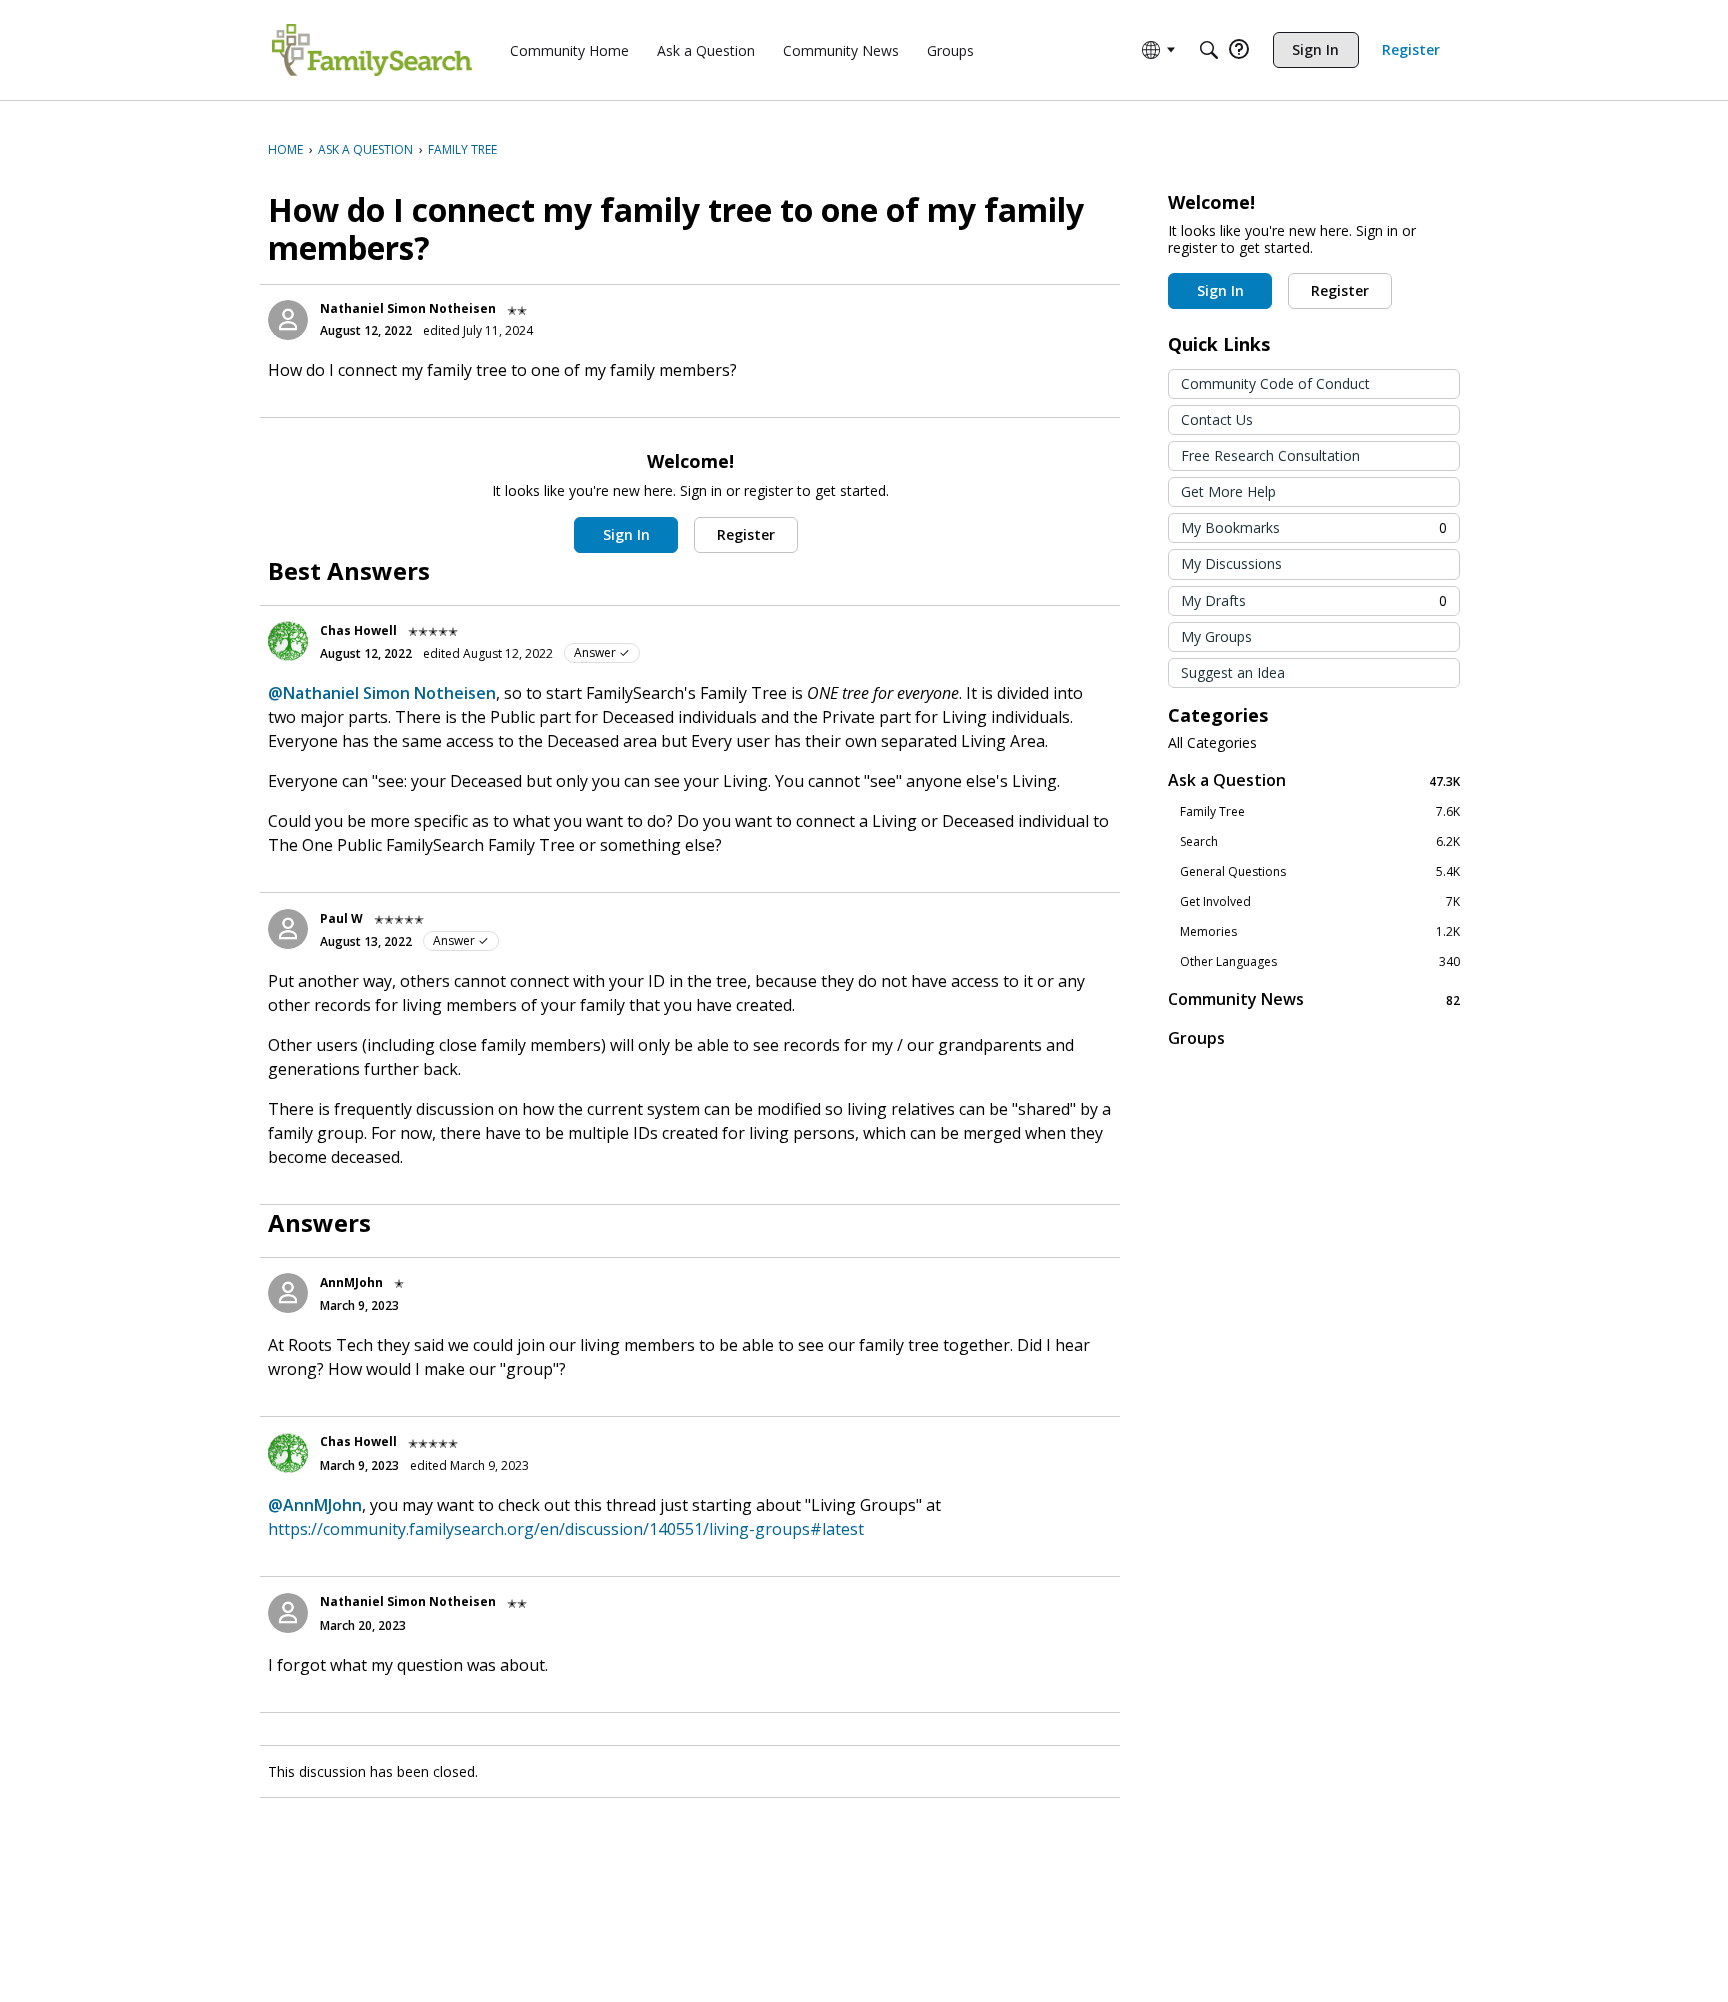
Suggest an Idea (1233, 672)
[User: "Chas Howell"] (288, 641)
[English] (372, 50)
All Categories (1212, 743)
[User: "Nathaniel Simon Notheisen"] (288, 320)
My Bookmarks (1314, 527)
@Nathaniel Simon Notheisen (382, 693)
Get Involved (1320, 902)
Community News (1314, 999)
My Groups (1216, 636)
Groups (1196, 1038)
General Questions (1320, 872)
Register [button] (746, 534)
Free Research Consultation (1270, 455)
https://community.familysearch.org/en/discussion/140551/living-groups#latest (566, 1529)
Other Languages (1320, 962)
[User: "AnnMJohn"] (288, 1293)
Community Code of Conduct (1275, 383)
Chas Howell (358, 630)
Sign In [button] (626, 534)
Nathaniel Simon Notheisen (408, 308)
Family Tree (1320, 812)
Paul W (341, 918)
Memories (1320, 932)
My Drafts (1314, 600)
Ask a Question (1314, 780)
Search (1320, 842)
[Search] (1209, 50)
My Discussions (1231, 563)
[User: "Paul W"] (288, 929)
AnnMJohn (351, 1282)
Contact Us (1217, 419)
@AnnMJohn (315, 1505)
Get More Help (1228, 491)
